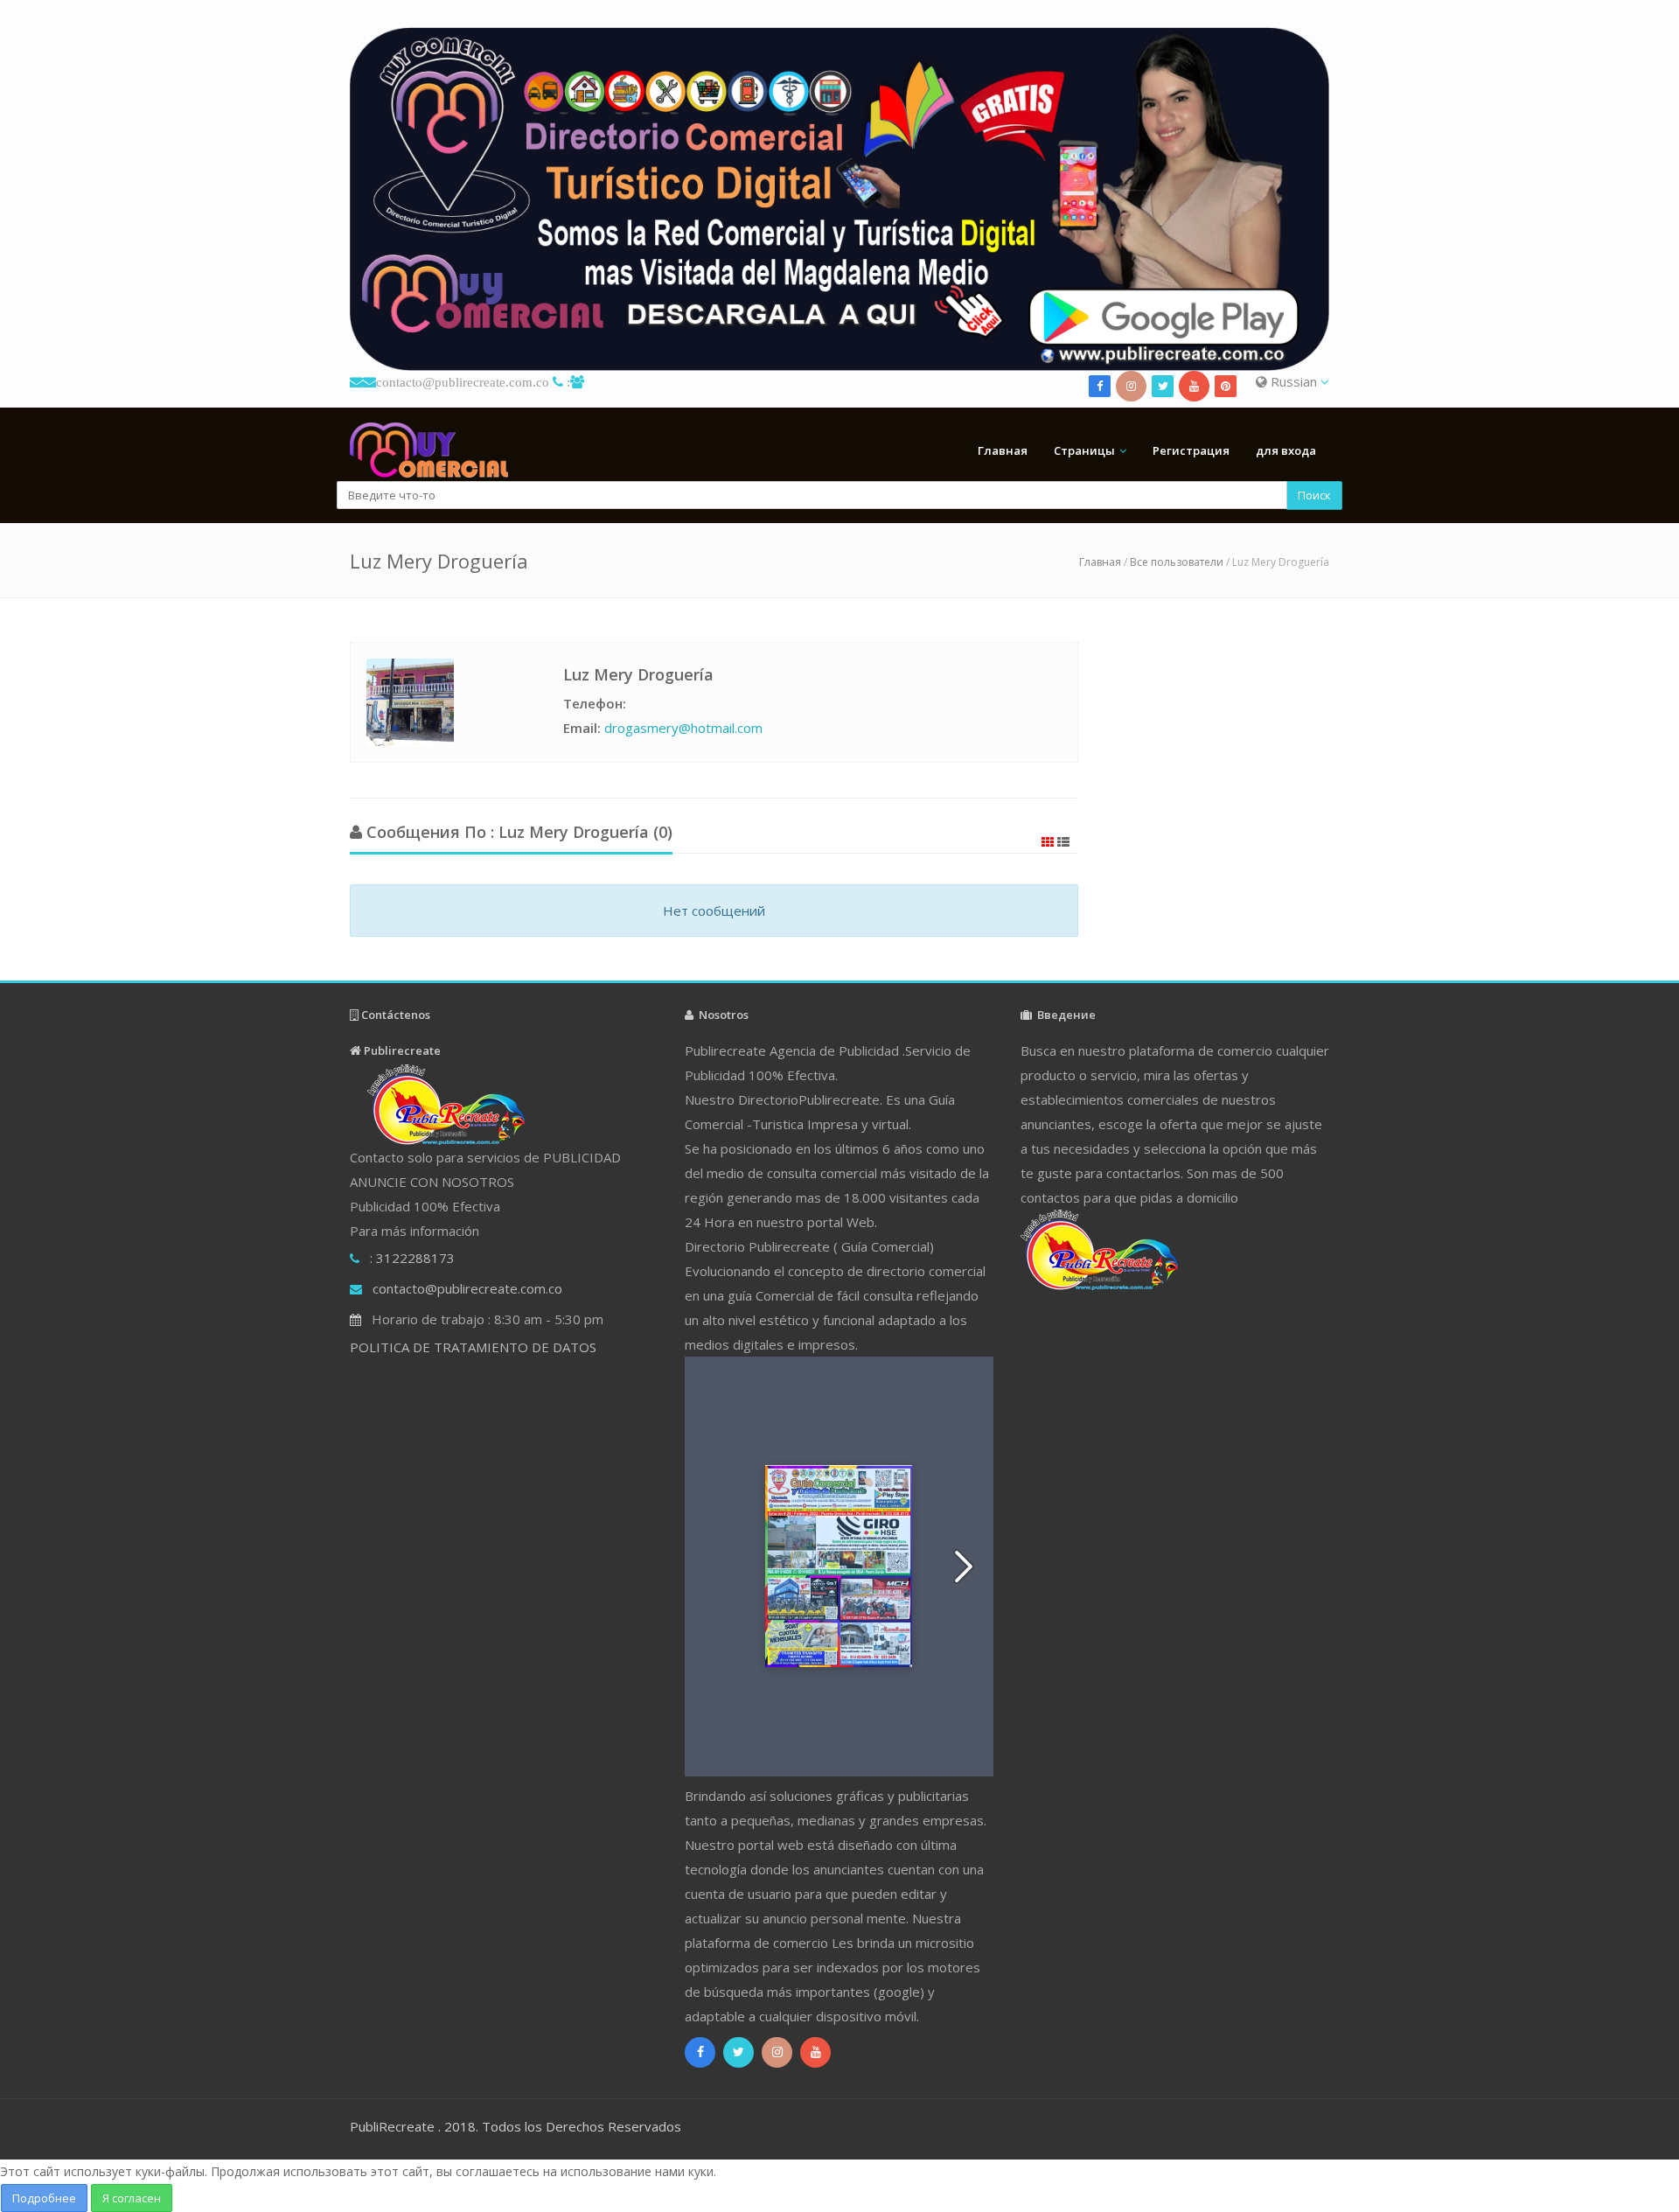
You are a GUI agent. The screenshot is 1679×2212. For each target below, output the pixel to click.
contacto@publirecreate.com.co (463, 382)
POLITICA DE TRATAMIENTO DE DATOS (473, 1347)
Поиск (1314, 495)
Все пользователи (1177, 562)
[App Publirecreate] (839, 199)
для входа (1286, 450)
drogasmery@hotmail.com (683, 728)
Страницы (1084, 450)
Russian (1294, 381)
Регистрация (1191, 450)
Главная (1003, 450)
